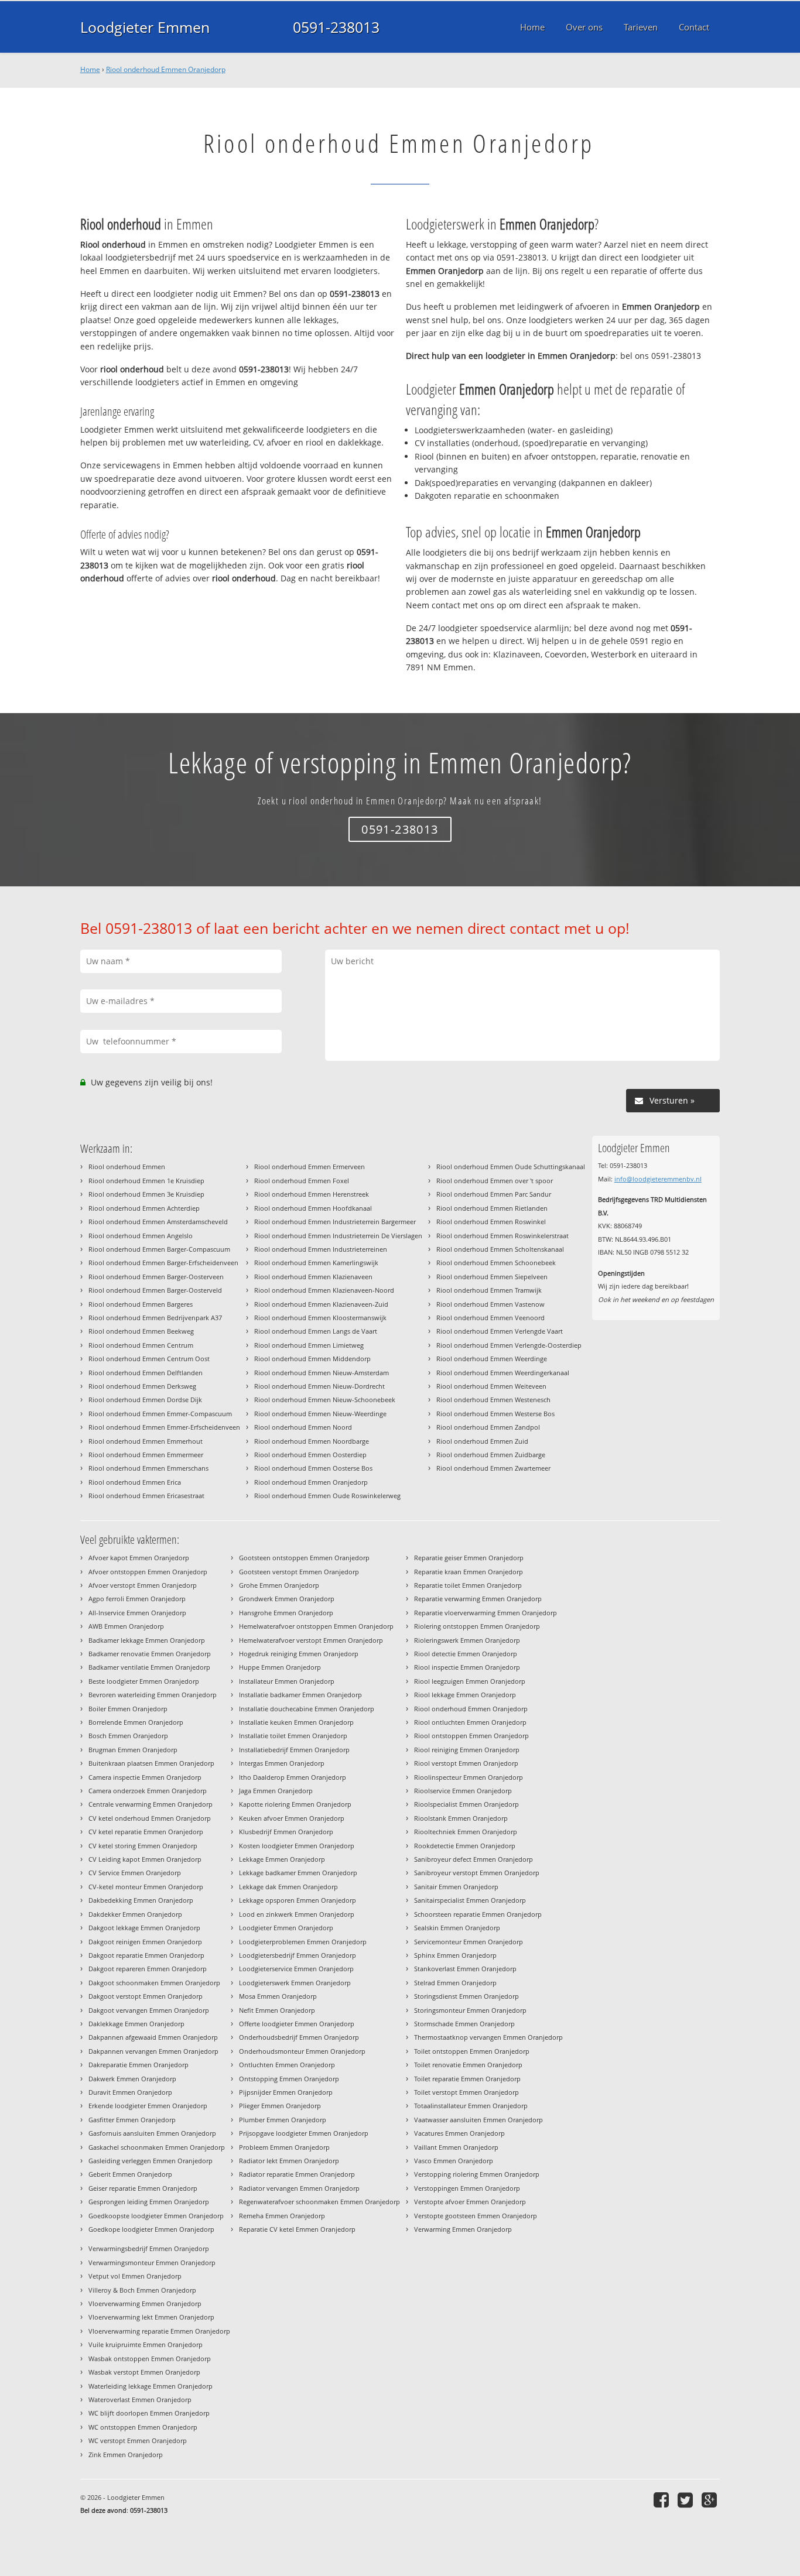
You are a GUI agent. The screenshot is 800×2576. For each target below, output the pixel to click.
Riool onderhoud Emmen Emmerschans (148, 1468)
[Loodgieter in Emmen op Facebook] (663, 2500)
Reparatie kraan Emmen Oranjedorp (469, 1572)
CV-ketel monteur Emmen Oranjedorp (146, 1887)
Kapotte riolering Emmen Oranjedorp (295, 1804)
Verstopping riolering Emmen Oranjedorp (477, 2174)
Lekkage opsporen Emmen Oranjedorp (298, 1900)
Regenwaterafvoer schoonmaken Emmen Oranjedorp (319, 2202)
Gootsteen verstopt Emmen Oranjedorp (299, 1572)
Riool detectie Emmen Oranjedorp (466, 1654)
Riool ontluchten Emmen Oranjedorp (470, 1722)
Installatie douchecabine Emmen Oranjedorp (307, 1709)
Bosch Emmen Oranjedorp (128, 1736)
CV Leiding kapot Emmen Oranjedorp (145, 1859)
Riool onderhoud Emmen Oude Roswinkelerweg (327, 1496)
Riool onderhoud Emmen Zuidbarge (491, 1455)
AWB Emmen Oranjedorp (126, 1626)
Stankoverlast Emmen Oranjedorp (465, 1969)
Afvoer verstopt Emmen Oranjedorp (143, 1585)
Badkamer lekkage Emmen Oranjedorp (147, 1640)
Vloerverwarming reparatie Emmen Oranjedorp (159, 2331)
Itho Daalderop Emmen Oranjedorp (293, 1777)
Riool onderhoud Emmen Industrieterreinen (321, 1249)
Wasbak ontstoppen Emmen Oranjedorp (150, 2359)
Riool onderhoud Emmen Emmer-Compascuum (160, 1414)
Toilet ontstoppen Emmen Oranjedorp (472, 2051)
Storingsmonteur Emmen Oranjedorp (470, 2010)
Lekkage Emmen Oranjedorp (282, 1859)
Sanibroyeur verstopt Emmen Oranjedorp (477, 1873)
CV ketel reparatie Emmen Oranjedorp (146, 1832)
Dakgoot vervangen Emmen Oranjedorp (149, 2010)
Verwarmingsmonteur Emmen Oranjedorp (152, 2262)
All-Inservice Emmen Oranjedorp (137, 1613)
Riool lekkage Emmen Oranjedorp (465, 1695)
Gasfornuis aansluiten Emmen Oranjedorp (152, 2133)
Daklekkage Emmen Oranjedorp (136, 2024)
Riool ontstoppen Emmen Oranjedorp (471, 1736)
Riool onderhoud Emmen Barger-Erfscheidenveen (163, 1263)
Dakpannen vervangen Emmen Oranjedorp (153, 2051)
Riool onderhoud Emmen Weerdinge (492, 1359)
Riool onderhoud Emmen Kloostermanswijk (320, 1318)
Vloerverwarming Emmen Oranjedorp (145, 2303)
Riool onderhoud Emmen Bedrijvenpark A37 (155, 1318)
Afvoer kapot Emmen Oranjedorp (139, 1558)
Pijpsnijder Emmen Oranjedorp (286, 2092)
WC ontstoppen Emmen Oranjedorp (143, 2427)
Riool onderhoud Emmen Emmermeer (146, 1455)
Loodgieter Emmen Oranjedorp (286, 1928)
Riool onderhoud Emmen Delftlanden (146, 1373)
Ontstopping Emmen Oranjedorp (289, 2079)
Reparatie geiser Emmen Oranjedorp (469, 1558)
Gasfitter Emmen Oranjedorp (132, 2120)
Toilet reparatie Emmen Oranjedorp (467, 2079)
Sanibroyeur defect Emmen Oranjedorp (473, 1859)
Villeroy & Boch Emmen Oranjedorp (142, 2290)
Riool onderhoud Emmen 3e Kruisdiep (146, 1194)
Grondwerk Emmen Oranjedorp (287, 1599)
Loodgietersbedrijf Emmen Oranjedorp (298, 1955)
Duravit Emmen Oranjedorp (130, 2092)
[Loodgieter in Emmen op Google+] (711, 2500)
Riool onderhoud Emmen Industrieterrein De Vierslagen (338, 1236)
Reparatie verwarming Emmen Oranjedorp (478, 1599)
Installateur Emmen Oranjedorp (287, 1681)
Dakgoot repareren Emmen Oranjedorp (148, 1969)
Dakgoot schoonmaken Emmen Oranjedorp (154, 1983)
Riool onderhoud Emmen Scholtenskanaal (500, 1249)
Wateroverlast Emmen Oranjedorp (140, 2399)
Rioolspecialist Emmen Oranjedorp (466, 1804)
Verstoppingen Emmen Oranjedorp (467, 2188)
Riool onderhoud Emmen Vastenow (490, 1304)
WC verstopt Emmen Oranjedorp (138, 2440)
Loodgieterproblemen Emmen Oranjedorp (303, 1942)
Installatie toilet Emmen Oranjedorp (293, 1736)
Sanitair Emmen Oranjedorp (456, 1887)
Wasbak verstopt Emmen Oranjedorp (144, 2372)
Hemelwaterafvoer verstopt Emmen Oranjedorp (311, 1640)
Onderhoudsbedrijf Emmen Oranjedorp (299, 2037)
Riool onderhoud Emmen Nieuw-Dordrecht (319, 1386)
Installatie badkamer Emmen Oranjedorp (300, 1695)
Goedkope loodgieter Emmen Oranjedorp (151, 2229)
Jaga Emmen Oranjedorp (276, 1791)
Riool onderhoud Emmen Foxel (302, 1181)
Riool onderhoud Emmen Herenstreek (312, 1194)
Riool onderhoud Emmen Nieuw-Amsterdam (322, 1373)
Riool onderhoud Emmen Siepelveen (492, 1277)
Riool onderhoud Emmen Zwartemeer (493, 1468)
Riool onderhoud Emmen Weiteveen (491, 1386)
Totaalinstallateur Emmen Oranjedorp (471, 2106)
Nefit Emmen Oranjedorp (277, 2010)
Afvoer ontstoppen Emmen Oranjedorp (148, 1572)
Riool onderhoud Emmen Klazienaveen (313, 1277)
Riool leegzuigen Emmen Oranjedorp (470, 1681)
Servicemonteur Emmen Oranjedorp (469, 1942)
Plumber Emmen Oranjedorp (283, 2120)
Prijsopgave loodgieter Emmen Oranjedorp (304, 2133)
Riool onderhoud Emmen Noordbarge (312, 1441)
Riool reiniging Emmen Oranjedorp (467, 1750)
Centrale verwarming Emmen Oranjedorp (151, 1804)
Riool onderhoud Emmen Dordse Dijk (145, 1400)
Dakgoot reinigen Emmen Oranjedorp (145, 1942)
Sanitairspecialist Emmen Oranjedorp (470, 1900)
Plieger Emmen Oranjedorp (280, 2106)
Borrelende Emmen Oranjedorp (136, 1722)
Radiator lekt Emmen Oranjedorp (289, 2161)
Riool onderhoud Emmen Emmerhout (146, 1441)
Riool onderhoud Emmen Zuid (482, 1441)
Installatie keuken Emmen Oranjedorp (296, 1722)
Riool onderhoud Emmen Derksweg (142, 1386)
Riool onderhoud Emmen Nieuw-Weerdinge (320, 1414)
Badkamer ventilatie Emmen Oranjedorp (149, 1667)
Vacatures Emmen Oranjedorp (459, 2133)
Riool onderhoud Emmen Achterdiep (144, 1208)
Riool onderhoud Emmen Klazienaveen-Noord (324, 1290)
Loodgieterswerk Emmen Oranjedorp (295, 1983)
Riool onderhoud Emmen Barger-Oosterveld (155, 1290)
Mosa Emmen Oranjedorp (278, 1996)
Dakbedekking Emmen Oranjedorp (141, 1900)
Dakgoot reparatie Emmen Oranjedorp (146, 1955)
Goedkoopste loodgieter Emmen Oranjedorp (156, 2216)
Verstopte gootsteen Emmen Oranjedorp (476, 2216)
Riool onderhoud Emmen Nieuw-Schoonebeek (325, 1400)
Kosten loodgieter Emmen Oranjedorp (297, 1846)
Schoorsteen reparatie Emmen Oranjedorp (478, 1914)
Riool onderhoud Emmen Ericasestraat (146, 1496)
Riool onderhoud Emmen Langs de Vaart (316, 1331)
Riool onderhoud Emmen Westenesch (493, 1400)
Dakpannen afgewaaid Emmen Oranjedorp (153, 2037)
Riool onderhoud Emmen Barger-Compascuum (159, 1249)
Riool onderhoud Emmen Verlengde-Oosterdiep (509, 1345)
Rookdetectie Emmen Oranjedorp (465, 1846)
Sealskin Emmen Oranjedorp (457, 1928)
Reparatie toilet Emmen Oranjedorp (468, 1585)
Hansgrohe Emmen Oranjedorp (286, 1613)
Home (90, 69)
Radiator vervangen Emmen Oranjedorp (299, 2188)
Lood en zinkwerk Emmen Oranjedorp (297, 1914)
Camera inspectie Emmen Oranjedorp (145, 1777)
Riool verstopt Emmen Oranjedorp (466, 1763)
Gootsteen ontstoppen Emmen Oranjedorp (304, 1558)
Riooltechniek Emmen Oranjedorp (466, 1832)
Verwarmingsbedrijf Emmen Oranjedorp (149, 2248)
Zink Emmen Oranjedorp (126, 2455)
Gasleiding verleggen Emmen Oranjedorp (151, 2161)
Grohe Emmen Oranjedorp (279, 1585)
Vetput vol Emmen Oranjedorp (135, 2276)
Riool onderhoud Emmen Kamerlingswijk (316, 1263)
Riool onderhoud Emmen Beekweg (141, 1331)
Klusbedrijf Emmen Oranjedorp (286, 1832)
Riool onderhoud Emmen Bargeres (141, 1304)
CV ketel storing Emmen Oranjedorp (143, 1846)
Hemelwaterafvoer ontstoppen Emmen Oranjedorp (316, 1626)
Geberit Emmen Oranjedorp (130, 2174)
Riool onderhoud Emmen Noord (303, 1427)
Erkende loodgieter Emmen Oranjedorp (148, 2106)
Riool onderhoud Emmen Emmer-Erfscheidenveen (164, 1427)
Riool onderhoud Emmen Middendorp (312, 1359)
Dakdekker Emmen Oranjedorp (135, 1914)
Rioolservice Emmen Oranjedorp (463, 1791)
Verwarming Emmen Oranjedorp (463, 2229)
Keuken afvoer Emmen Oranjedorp (292, 1818)
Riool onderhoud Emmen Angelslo (141, 1236)
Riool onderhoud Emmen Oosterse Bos (313, 1468)
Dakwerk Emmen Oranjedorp (132, 2079)
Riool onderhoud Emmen (127, 1167)
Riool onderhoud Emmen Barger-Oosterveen (156, 1277)
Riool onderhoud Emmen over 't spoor (495, 1181)
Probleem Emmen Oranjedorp (284, 2147)
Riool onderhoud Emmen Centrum (141, 1345)
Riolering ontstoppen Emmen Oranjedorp (477, 1626)
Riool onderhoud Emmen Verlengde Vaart (500, 1331)
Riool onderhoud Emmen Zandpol (488, 1427)
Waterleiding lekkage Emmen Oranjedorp (151, 2386)
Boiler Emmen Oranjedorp (128, 1709)
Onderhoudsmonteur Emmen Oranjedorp (302, 2051)
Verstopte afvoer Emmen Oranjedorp (470, 2202)
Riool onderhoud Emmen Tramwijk (489, 1290)
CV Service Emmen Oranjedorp (135, 1873)
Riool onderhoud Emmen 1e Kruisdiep (146, 1181)
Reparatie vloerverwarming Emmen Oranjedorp (486, 1613)
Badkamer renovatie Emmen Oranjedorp (150, 1654)
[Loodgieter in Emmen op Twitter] (687, 2500)
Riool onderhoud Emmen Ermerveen (310, 1167)
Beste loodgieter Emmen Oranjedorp (144, 1681)
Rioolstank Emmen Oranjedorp (461, 1818)
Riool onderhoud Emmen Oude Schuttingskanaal (511, 1167)
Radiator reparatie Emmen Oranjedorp (297, 2174)
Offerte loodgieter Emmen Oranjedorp (297, 2024)
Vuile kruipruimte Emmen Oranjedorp (146, 2344)
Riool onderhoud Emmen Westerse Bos (495, 1414)
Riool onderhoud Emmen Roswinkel (491, 1222)
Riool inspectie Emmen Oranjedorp (467, 1667)
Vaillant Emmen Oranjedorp (456, 2147)
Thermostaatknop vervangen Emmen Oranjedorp (488, 2037)
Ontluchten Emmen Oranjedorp (287, 2065)
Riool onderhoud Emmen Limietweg (309, 1345)
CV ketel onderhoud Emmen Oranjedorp (150, 1818)
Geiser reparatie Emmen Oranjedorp (143, 2188)
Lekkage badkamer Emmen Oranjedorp (298, 1873)
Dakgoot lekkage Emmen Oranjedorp (144, 1928)
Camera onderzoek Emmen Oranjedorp (148, 1791)
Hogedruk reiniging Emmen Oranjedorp (299, 1654)
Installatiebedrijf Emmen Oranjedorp (294, 1750)
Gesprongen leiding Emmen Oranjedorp (149, 2202)
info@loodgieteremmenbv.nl (658, 1179)
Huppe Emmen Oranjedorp (280, 1667)
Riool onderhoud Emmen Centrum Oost (149, 1359)
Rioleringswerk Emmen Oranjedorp (467, 1640)
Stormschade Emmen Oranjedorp (464, 2024)
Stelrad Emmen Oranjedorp (455, 1983)
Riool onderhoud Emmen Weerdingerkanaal (503, 1373)
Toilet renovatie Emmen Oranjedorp (468, 2065)
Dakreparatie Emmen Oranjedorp (139, 2065)
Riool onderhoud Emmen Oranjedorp (166, 69)
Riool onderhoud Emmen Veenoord (490, 1318)
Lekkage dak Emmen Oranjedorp (288, 1887)
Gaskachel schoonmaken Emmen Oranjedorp (157, 2147)
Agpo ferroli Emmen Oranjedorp (137, 1599)
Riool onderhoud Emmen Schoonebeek (496, 1263)
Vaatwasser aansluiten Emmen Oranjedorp (478, 2120)
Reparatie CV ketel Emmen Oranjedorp (297, 2229)
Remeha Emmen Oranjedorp (282, 2216)
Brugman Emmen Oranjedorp (133, 1750)
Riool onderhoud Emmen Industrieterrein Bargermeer (335, 1222)
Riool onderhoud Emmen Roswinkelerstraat (502, 1236)
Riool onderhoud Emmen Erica (135, 1482)
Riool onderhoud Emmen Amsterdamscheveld (158, 1222)
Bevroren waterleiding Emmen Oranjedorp (153, 1695)
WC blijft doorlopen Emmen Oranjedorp (149, 2413)
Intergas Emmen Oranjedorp (282, 1763)
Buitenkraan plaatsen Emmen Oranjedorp (151, 1763)
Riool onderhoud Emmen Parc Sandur (494, 1194)
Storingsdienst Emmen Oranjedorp (466, 1996)
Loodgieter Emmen (145, 27)
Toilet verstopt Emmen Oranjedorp (466, 2092)
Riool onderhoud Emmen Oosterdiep (310, 1455)
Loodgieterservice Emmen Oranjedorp (296, 1969)
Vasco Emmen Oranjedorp (454, 2161)
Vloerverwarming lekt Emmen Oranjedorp (151, 2317)
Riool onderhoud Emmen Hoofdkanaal (313, 1208)
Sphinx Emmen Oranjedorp (455, 1955)
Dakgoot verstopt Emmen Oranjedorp (146, 1996)
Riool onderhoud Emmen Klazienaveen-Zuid (321, 1304)
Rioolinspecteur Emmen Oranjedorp (469, 1777)
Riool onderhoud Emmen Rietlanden (492, 1208)
